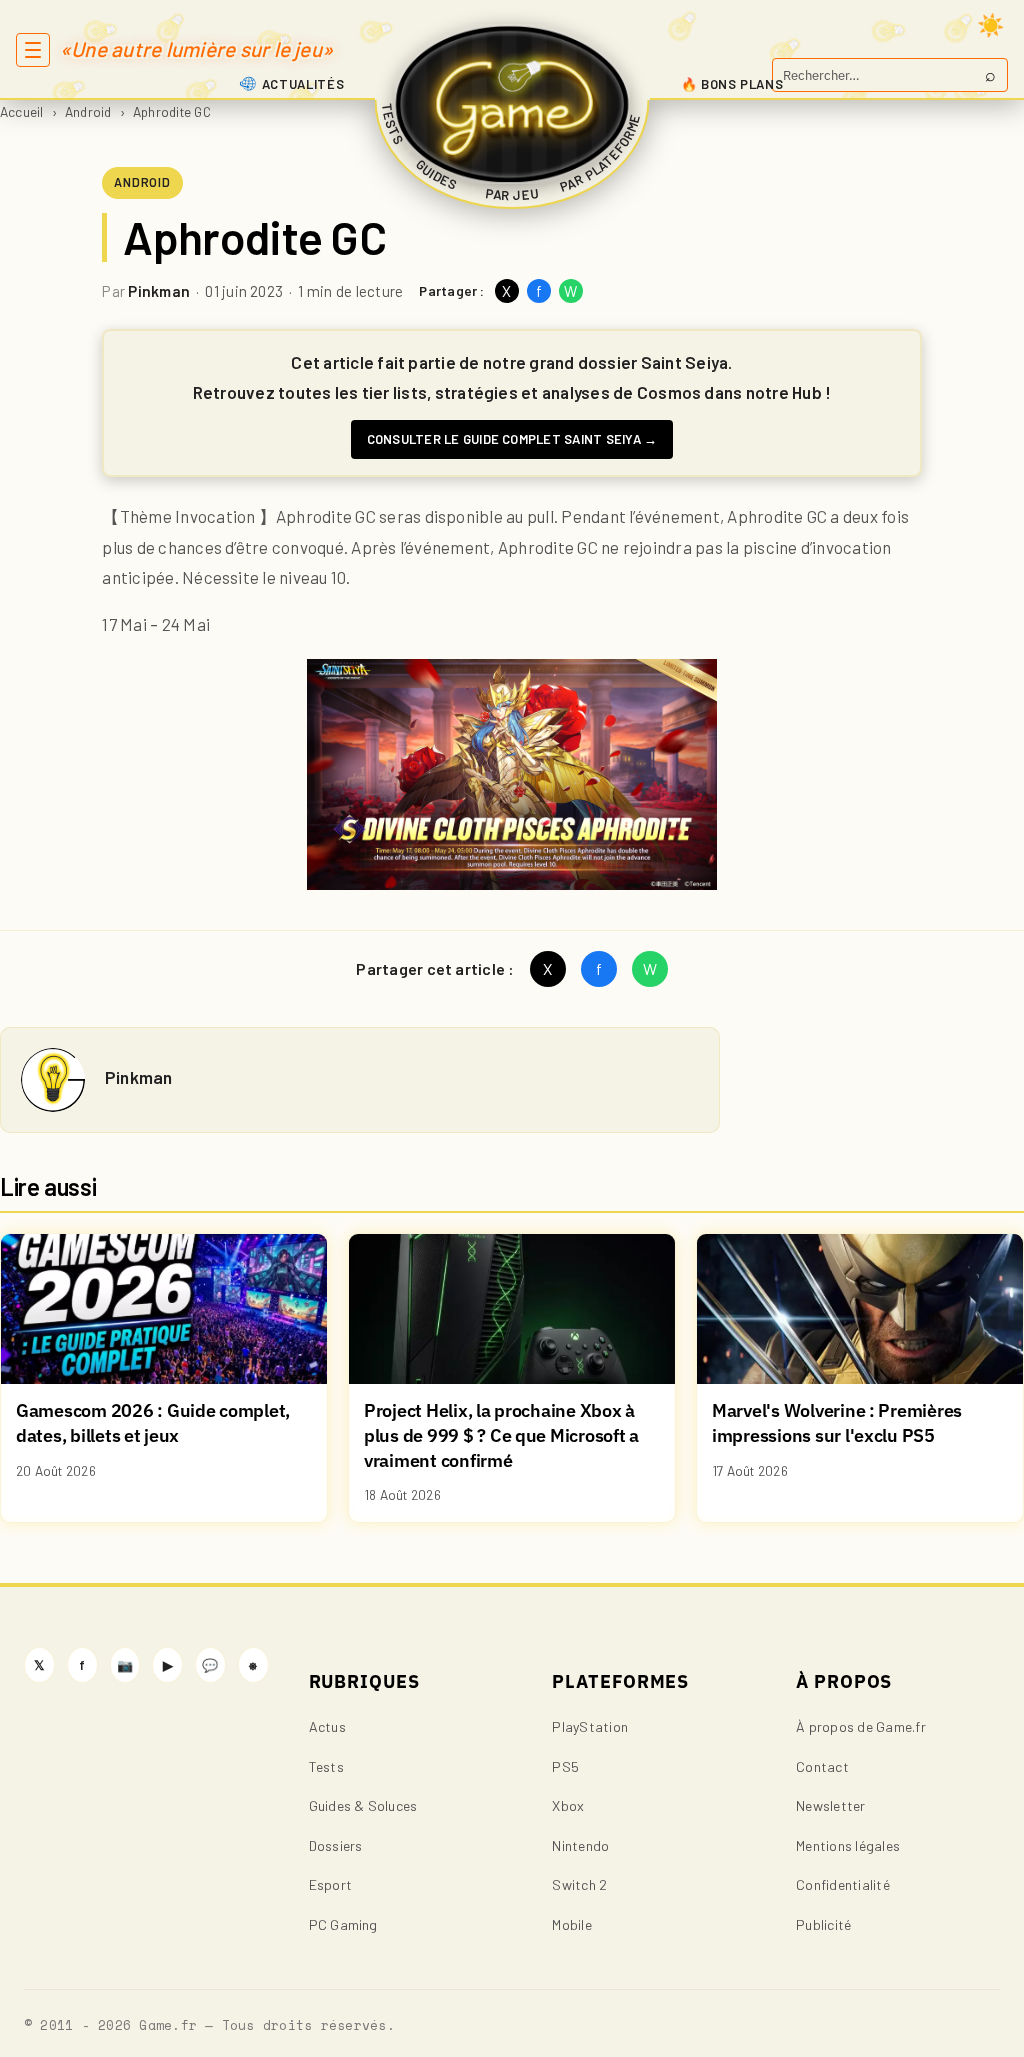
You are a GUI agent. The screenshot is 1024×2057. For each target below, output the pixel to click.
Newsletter (830, 1805)
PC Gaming (343, 1924)
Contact (822, 1766)
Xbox (568, 1805)
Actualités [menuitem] (303, 84)
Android (88, 111)
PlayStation (590, 1726)
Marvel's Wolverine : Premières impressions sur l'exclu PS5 (837, 1423)
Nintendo (580, 1845)
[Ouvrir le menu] (33, 50)
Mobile (571, 1924)
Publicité (823, 1924)
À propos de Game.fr (861, 1726)
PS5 (565, 1766)
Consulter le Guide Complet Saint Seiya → (512, 439)
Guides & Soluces (363, 1805)
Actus (327, 1726)
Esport (330, 1884)
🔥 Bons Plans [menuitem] (732, 84)
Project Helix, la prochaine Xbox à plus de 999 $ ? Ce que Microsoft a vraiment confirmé (501, 1435)
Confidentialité (843, 1884)
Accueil (22, 111)
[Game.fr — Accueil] (512, 104)
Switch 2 (579, 1884)
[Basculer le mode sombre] (991, 25)
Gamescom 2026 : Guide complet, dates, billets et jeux (153, 1423)
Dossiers (336, 1845)
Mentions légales (848, 1845)
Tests (326, 1766)
